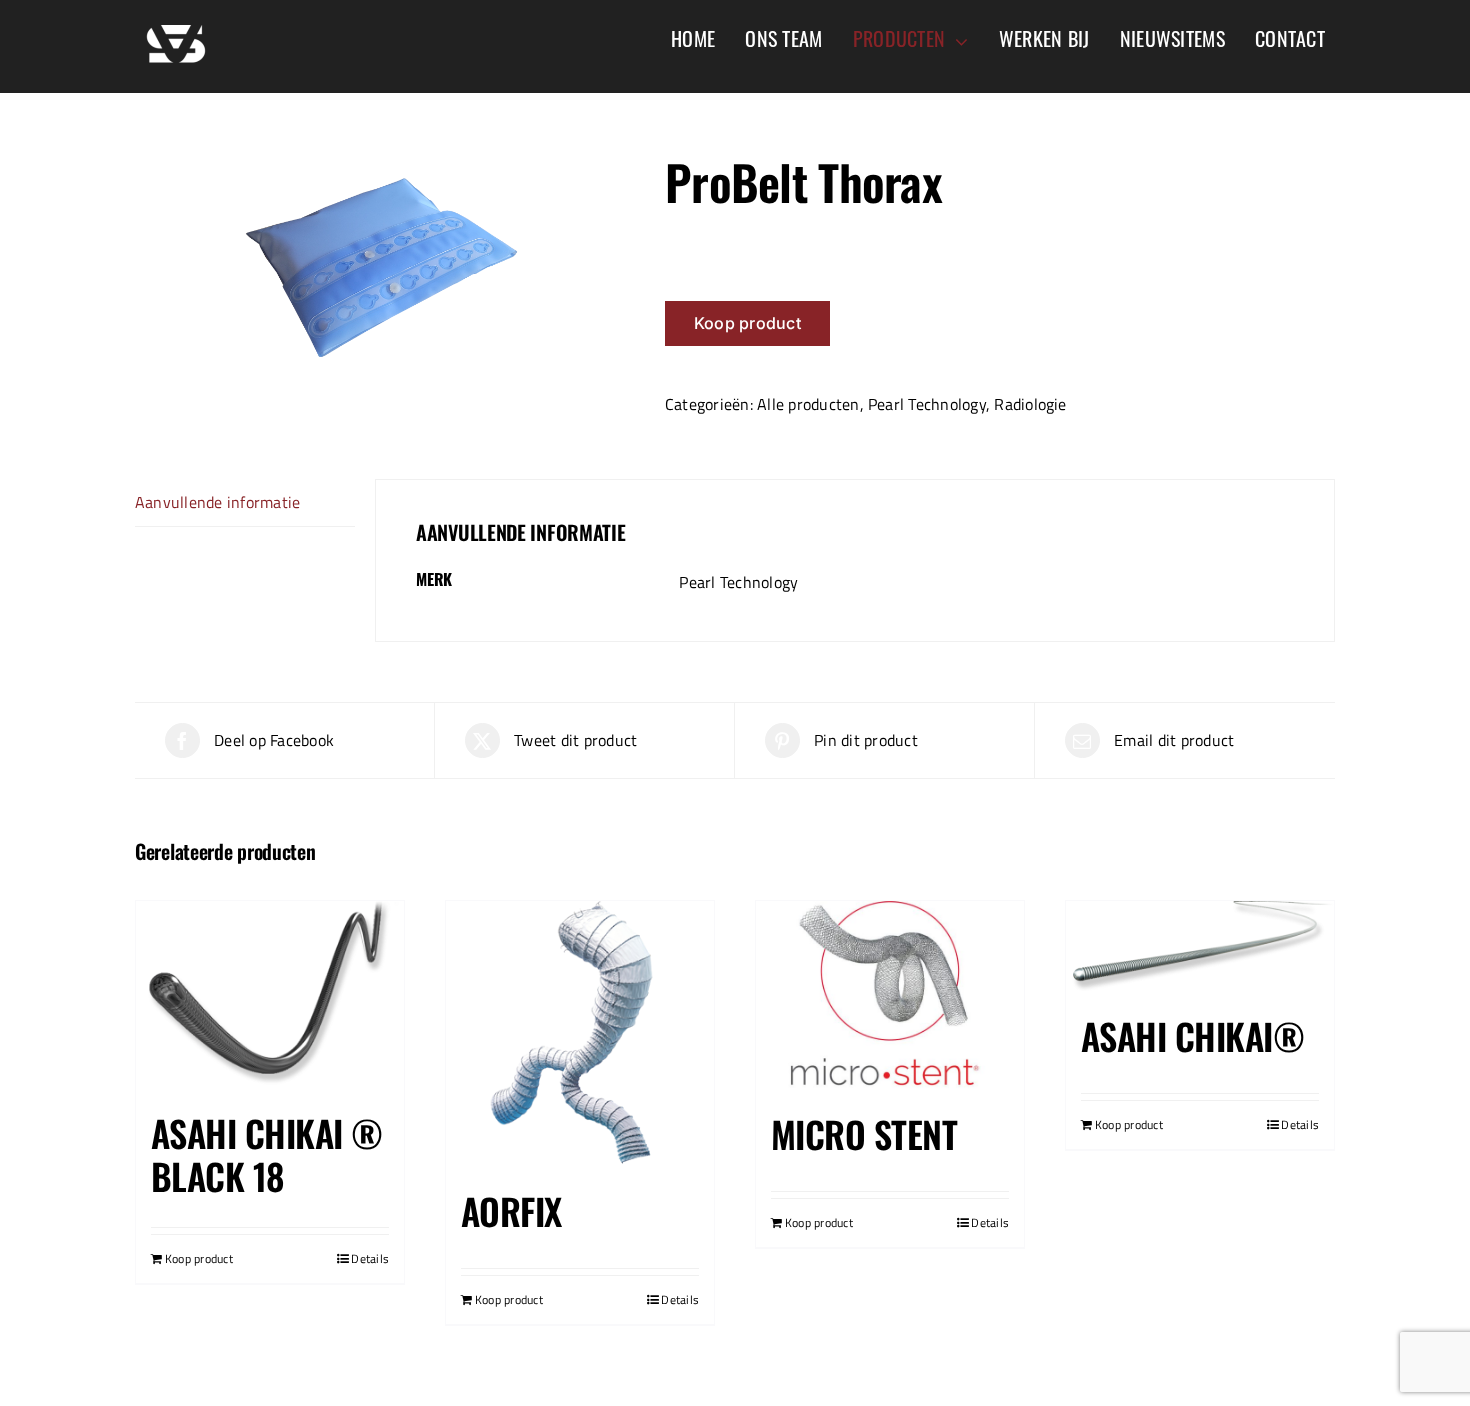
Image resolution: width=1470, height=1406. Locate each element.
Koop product (747, 323)
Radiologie (1030, 404)
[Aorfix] (580, 1035)
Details (370, 1259)
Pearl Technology (927, 404)
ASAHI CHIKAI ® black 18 (266, 1154)
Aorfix (511, 1210)
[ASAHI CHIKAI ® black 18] (270, 996)
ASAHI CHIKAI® (1192, 1035)
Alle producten (808, 404)
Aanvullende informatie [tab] (217, 502)
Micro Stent (864, 1133)
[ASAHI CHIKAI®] (1200, 947)
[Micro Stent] (890, 996)
